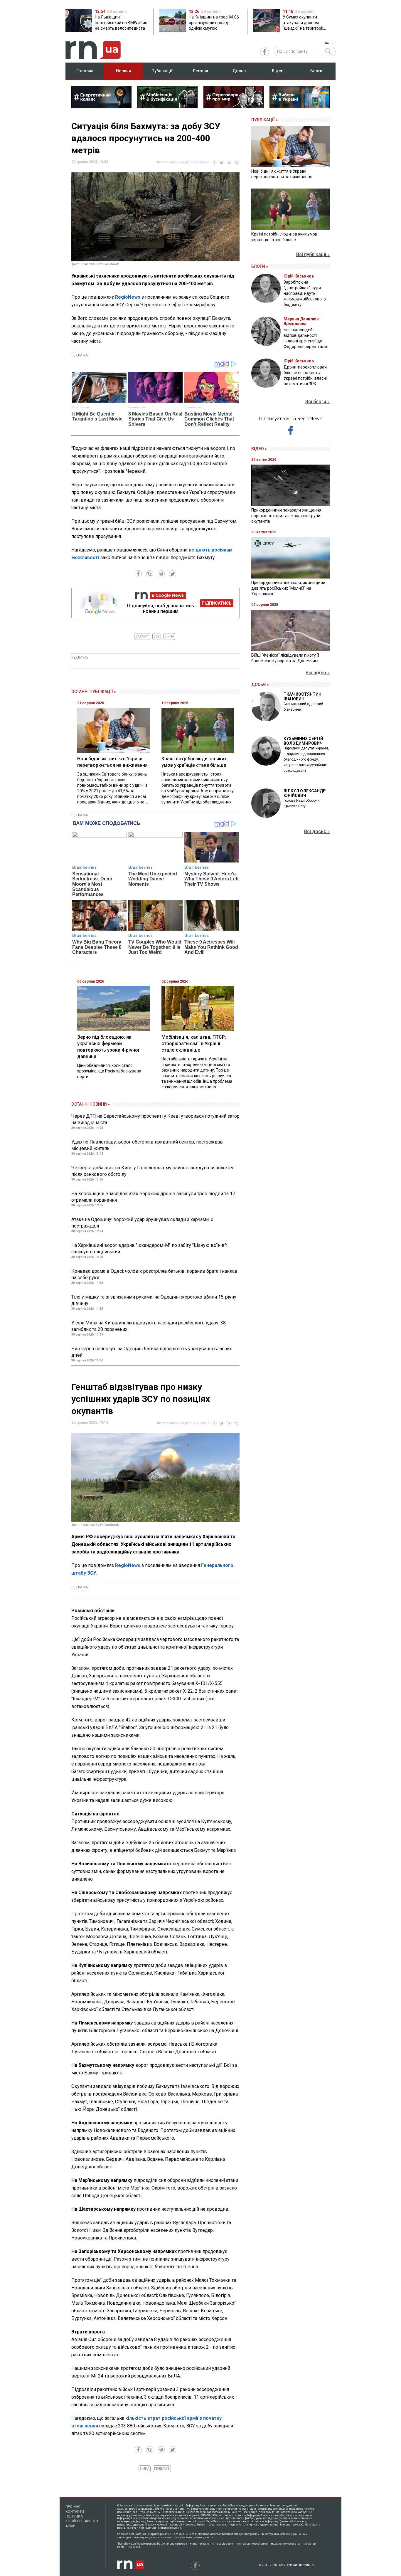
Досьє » (260, 685)
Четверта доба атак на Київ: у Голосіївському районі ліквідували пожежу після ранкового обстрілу (152, 1171)
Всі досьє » (317, 832)
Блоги (316, 71)
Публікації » (264, 120)
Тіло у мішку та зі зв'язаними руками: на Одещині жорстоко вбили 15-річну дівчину (154, 1300)
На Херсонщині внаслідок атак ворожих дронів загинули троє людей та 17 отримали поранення (153, 1197)
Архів (70, 2526)
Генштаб (162, 2469)
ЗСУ (157, 637)
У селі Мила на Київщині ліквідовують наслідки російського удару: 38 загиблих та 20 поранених (149, 1326)
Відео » (259, 449)
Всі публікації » (313, 254)
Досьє (239, 71)
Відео (278, 71)
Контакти (75, 2512)
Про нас (73, 2507)
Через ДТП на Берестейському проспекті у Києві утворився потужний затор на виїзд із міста (155, 1119)
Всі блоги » (317, 402)
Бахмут (142, 637)
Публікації (162, 71)
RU (333, 43)
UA (327, 43)
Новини (123, 71)
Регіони (201, 71)
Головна (85, 71)
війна (169, 637)
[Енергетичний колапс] (101, 107)
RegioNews (128, 297)
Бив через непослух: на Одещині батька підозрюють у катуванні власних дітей (152, 1352)
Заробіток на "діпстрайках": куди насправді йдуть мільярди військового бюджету (305, 293)
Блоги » (260, 266)
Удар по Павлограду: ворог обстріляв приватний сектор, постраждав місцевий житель (147, 1145)
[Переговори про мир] (234, 107)
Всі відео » (318, 673)
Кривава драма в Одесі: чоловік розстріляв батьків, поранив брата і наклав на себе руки (154, 1274)
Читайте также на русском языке (183, 162)
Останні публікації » (94, 692)
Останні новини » (91, 1104)
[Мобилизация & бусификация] (167, 107)
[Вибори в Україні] (300, 107)
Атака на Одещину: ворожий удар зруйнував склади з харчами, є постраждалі (142, 1223)
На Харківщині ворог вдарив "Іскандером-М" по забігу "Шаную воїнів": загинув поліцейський (149, 1249)
